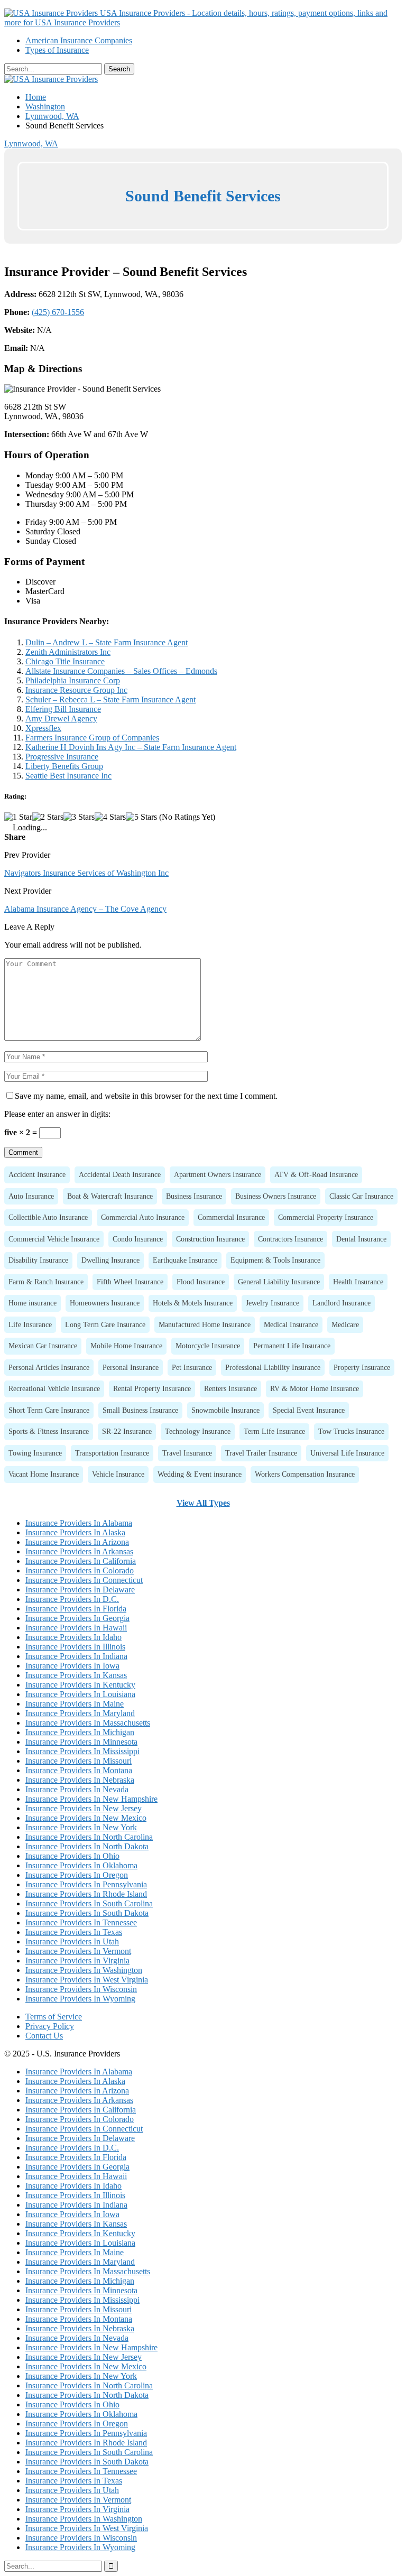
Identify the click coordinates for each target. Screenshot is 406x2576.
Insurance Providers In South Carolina (89, 1903)
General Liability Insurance (279, 1282)
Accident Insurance (37, 1174)
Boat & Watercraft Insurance (110, 1196)
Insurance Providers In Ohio (72, 1856)
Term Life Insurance (274, 1431)
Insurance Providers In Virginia (77, 1961)
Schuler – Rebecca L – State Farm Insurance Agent (110, 699)
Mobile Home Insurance (126, 1346)
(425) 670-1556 (58, 312)
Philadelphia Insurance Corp (73, 680)
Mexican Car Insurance (43, 1346)
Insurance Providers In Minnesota (81, 1742)
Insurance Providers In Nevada (77, 1789)
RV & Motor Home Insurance (315, 1388)
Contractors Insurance (290, 1239)
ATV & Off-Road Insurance (316, 1174)
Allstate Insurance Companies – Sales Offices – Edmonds (121, 671)
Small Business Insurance (140, 1410)
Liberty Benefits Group (64, 766)
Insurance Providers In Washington (84, 1970)
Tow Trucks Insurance (351, 1431)
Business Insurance (194, 1196)
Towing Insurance (35, 1453)
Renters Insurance (230, 1388)
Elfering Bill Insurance (63, 709)
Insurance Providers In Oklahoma (81, 1865)
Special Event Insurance (309, 1410)
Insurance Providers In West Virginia (87, 1980)
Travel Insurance (187, 1453)
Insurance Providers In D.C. (72, 1599)
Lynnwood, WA (31, 143)
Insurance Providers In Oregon (77, 1875)
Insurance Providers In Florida (76, 1609)
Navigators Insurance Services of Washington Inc (86, 873)
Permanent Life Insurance (292, 1346)
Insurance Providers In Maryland (80, 1713)
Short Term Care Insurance (49, 1410)
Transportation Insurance (112, 1453)
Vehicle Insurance (118, 1474)
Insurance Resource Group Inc (76, 690)
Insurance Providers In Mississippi (82, 1751)
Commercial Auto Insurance (143, 1217)
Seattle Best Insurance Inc (68, 776)
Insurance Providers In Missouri (79, 1761)
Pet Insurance (192, 1367)
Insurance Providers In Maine (75, 1704)
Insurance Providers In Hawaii (76, 1628)
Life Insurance (30, 1324)
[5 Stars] (141, 817)
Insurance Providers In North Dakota (87, 1846)
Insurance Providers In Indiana (76, 1656)
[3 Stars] (79, 817)
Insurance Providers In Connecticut (84, 1580)
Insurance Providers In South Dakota (87, 1913)
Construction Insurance (210, 1239)
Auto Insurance (31, 1196)
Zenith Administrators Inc (68, 652)
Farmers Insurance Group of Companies (92, 738)
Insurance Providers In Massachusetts (88, 1723)
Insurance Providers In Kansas (76, 1675)
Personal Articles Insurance (49, 1367)
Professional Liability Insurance (273, 1367)
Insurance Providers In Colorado (80, 1570)
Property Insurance (362, 1367)
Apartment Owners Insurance (218, 1174)
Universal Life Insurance (347, 1453)
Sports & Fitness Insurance (49, 1431)
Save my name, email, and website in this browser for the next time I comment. (146, 1096)
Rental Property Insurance (152, 1388)
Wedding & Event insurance (200, 1474)
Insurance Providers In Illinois (75, 1647)
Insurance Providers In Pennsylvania (86, 1884)
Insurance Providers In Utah (72, 1942)
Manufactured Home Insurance (205, 1324)
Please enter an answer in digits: (57, 1114)
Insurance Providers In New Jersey (84, 1808)
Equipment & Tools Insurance (275, 1260)
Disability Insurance (38, 1260)
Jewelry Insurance (273, 1303)
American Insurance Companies (79, 40)
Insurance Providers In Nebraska (80, 1780)
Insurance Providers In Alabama (79, 1523)
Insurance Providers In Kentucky (80, 1685)
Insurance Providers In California (81, 1561)
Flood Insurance (201, 1282)
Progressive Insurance (62, 757)
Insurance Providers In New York (81, 1827)
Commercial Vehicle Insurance (54, 1239)
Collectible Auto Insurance (48, 1217)
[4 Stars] (110, 817)
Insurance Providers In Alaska (75, 1532)
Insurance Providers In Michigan (80, 1732)
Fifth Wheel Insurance (130, 1282)
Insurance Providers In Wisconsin (81, 1989)
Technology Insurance (198, 1431)
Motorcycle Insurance (208, 1346)
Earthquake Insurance (185, 1260)
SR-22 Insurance (127, 1431)
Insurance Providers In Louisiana (80, 1694)
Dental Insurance (361, 1239)
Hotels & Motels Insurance (193, 1303)
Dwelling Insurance (110, 1260)
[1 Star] (18, 817)
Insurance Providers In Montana (79, 1770)
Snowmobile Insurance (225, 1410)
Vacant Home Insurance (44, 1474)
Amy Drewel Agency (61, 719)
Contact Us (44, 2036)
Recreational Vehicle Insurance (54, 1388)
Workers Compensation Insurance (305, 1474)
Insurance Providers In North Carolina (89, 1837)
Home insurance (33, 1303)
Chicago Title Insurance (65, 661)
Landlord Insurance (342, 1303)
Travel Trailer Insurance (261, 1453)
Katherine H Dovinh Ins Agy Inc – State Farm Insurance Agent (131, 747)
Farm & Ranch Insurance (46, 1282)
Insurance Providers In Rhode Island (86, 1894)
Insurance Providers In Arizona (77, 1542)
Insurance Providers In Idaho (73, 1637)
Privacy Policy (50, 2026)
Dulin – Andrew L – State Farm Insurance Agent (107, 642)
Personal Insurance (131, 1367)
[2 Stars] (48, 817)
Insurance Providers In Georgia (77, 1618)
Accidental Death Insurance (120, 1174)
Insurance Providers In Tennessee (81, 1922)
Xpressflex (43, 728)
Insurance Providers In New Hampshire (91, 1799)
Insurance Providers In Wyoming (80, 1999)
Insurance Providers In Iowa (72, 1666)
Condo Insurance (138, 1239)
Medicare (345, 1324)
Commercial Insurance (231, 1217)
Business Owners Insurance (276, 1196)
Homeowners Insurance (105, 1303)
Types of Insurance (57, 50)
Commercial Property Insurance (326, 1217)
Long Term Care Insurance (105, 1324)
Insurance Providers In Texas (74, 1932)
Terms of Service (54, 2017)
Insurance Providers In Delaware (80, 1590)
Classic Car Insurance (361, 1196)
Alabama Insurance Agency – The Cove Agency (85, 909)
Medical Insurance (291, 1324)
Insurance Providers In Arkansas (79, 1551)
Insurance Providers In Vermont (78, 1951)
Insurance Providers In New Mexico (86, 1818)
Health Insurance (358, 1282)
